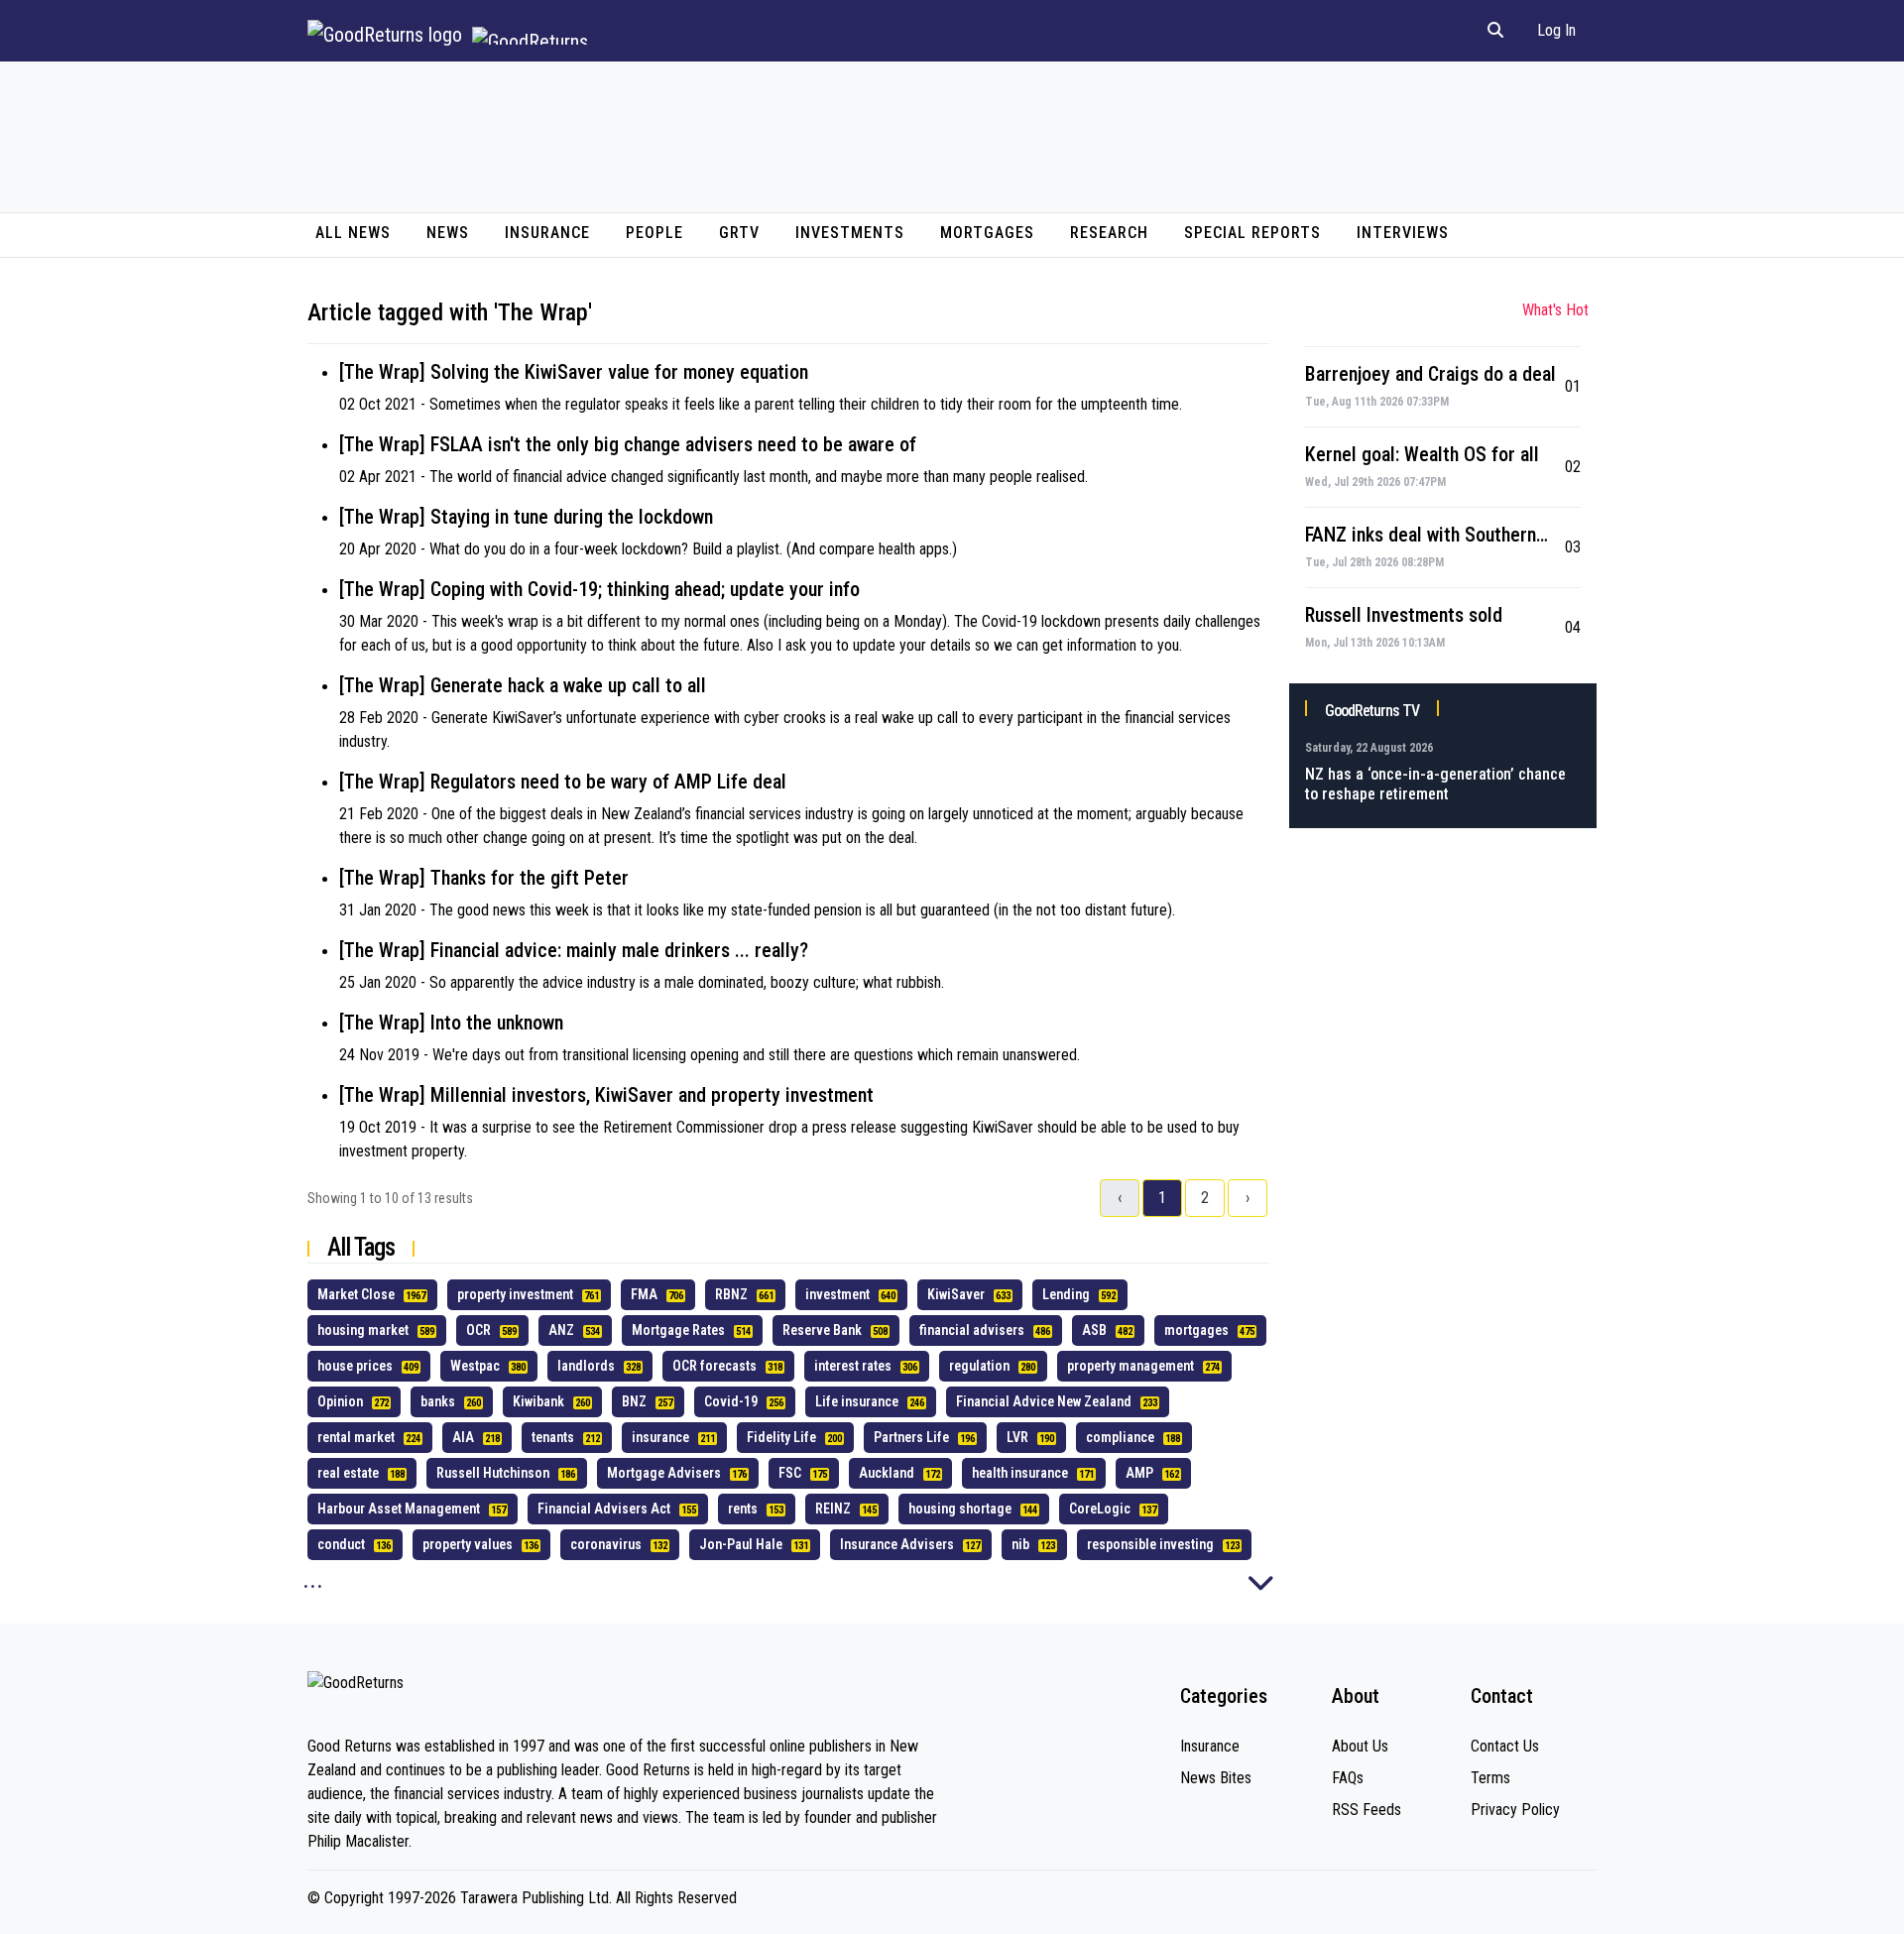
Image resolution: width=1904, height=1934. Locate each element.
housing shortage (973, 1509)
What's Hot (1555, 310)
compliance (1133, 1437)
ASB (1107, 1330)
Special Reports (1252, 233)
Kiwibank (551, 1401)
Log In (1556, 30)
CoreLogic (1113, 1509)
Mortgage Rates (691, 1330)
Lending (1079, 1294)
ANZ (574, 1330)
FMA (657, 1294)
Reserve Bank (835, 1330)
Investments (850, 233)
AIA (476, 1437)
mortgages (1209, 1330)
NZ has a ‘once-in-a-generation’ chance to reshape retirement (1435, 784)
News (448, 233)
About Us (1360, 1746)
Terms (1490, 1778)
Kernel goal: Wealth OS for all (1422, 454)
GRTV (739, 233)
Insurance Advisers (910, 1544)
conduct (354, 1544)
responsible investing (1163, 1544)
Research (1109, 233)
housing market (376, 1330)
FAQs (1348, 1778)
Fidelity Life (794, 1437)
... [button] (313, 1580)
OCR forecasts (727, 1366)
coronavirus (619, 1544)
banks (451, 1401)
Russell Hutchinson (506, 1473)
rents (756, 1509)
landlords (599, 1366)
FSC (803, 1473)
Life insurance (870, 1401)
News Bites (1216, 1778)
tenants (566, 1437)
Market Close (371, 1294)
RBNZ (744, 1294)
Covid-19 (744, 1401)
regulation (992, 1366)
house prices (368, 1366)
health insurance (1033, 1473)
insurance (673, 1437)
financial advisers (985, 1330)
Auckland (899, 1473)
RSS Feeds (1367, 1810)
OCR (491, 1330)
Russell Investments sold (1404, 615)
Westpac (488, 1366)
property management (1143, 1366)
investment (850, 1294)
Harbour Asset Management (412, 1509)
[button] (1495, 31)
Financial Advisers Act (617, 1509)
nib (1033, 1544)
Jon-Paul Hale (754, 1544)
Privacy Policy (1515, 1810)
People (654, 233)
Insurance (547, 233)
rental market (369, 1437)
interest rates (866, 1366)
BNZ (647, 1401)
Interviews (1403, 233)
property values (480, 1544)
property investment (528, 1294)
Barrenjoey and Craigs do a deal (1430, 374)
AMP (1152, 1473)
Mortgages (987, 233)
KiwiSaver (969, 1294)
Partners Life (924, 1437)
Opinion (353, 1401)
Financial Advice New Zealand (1057, 1401)
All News (353, 233)
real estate (361, 1473)
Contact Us (1505, 1746)
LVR (1030, 1437)
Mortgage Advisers (677, 1473)
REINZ (846, 1509)
